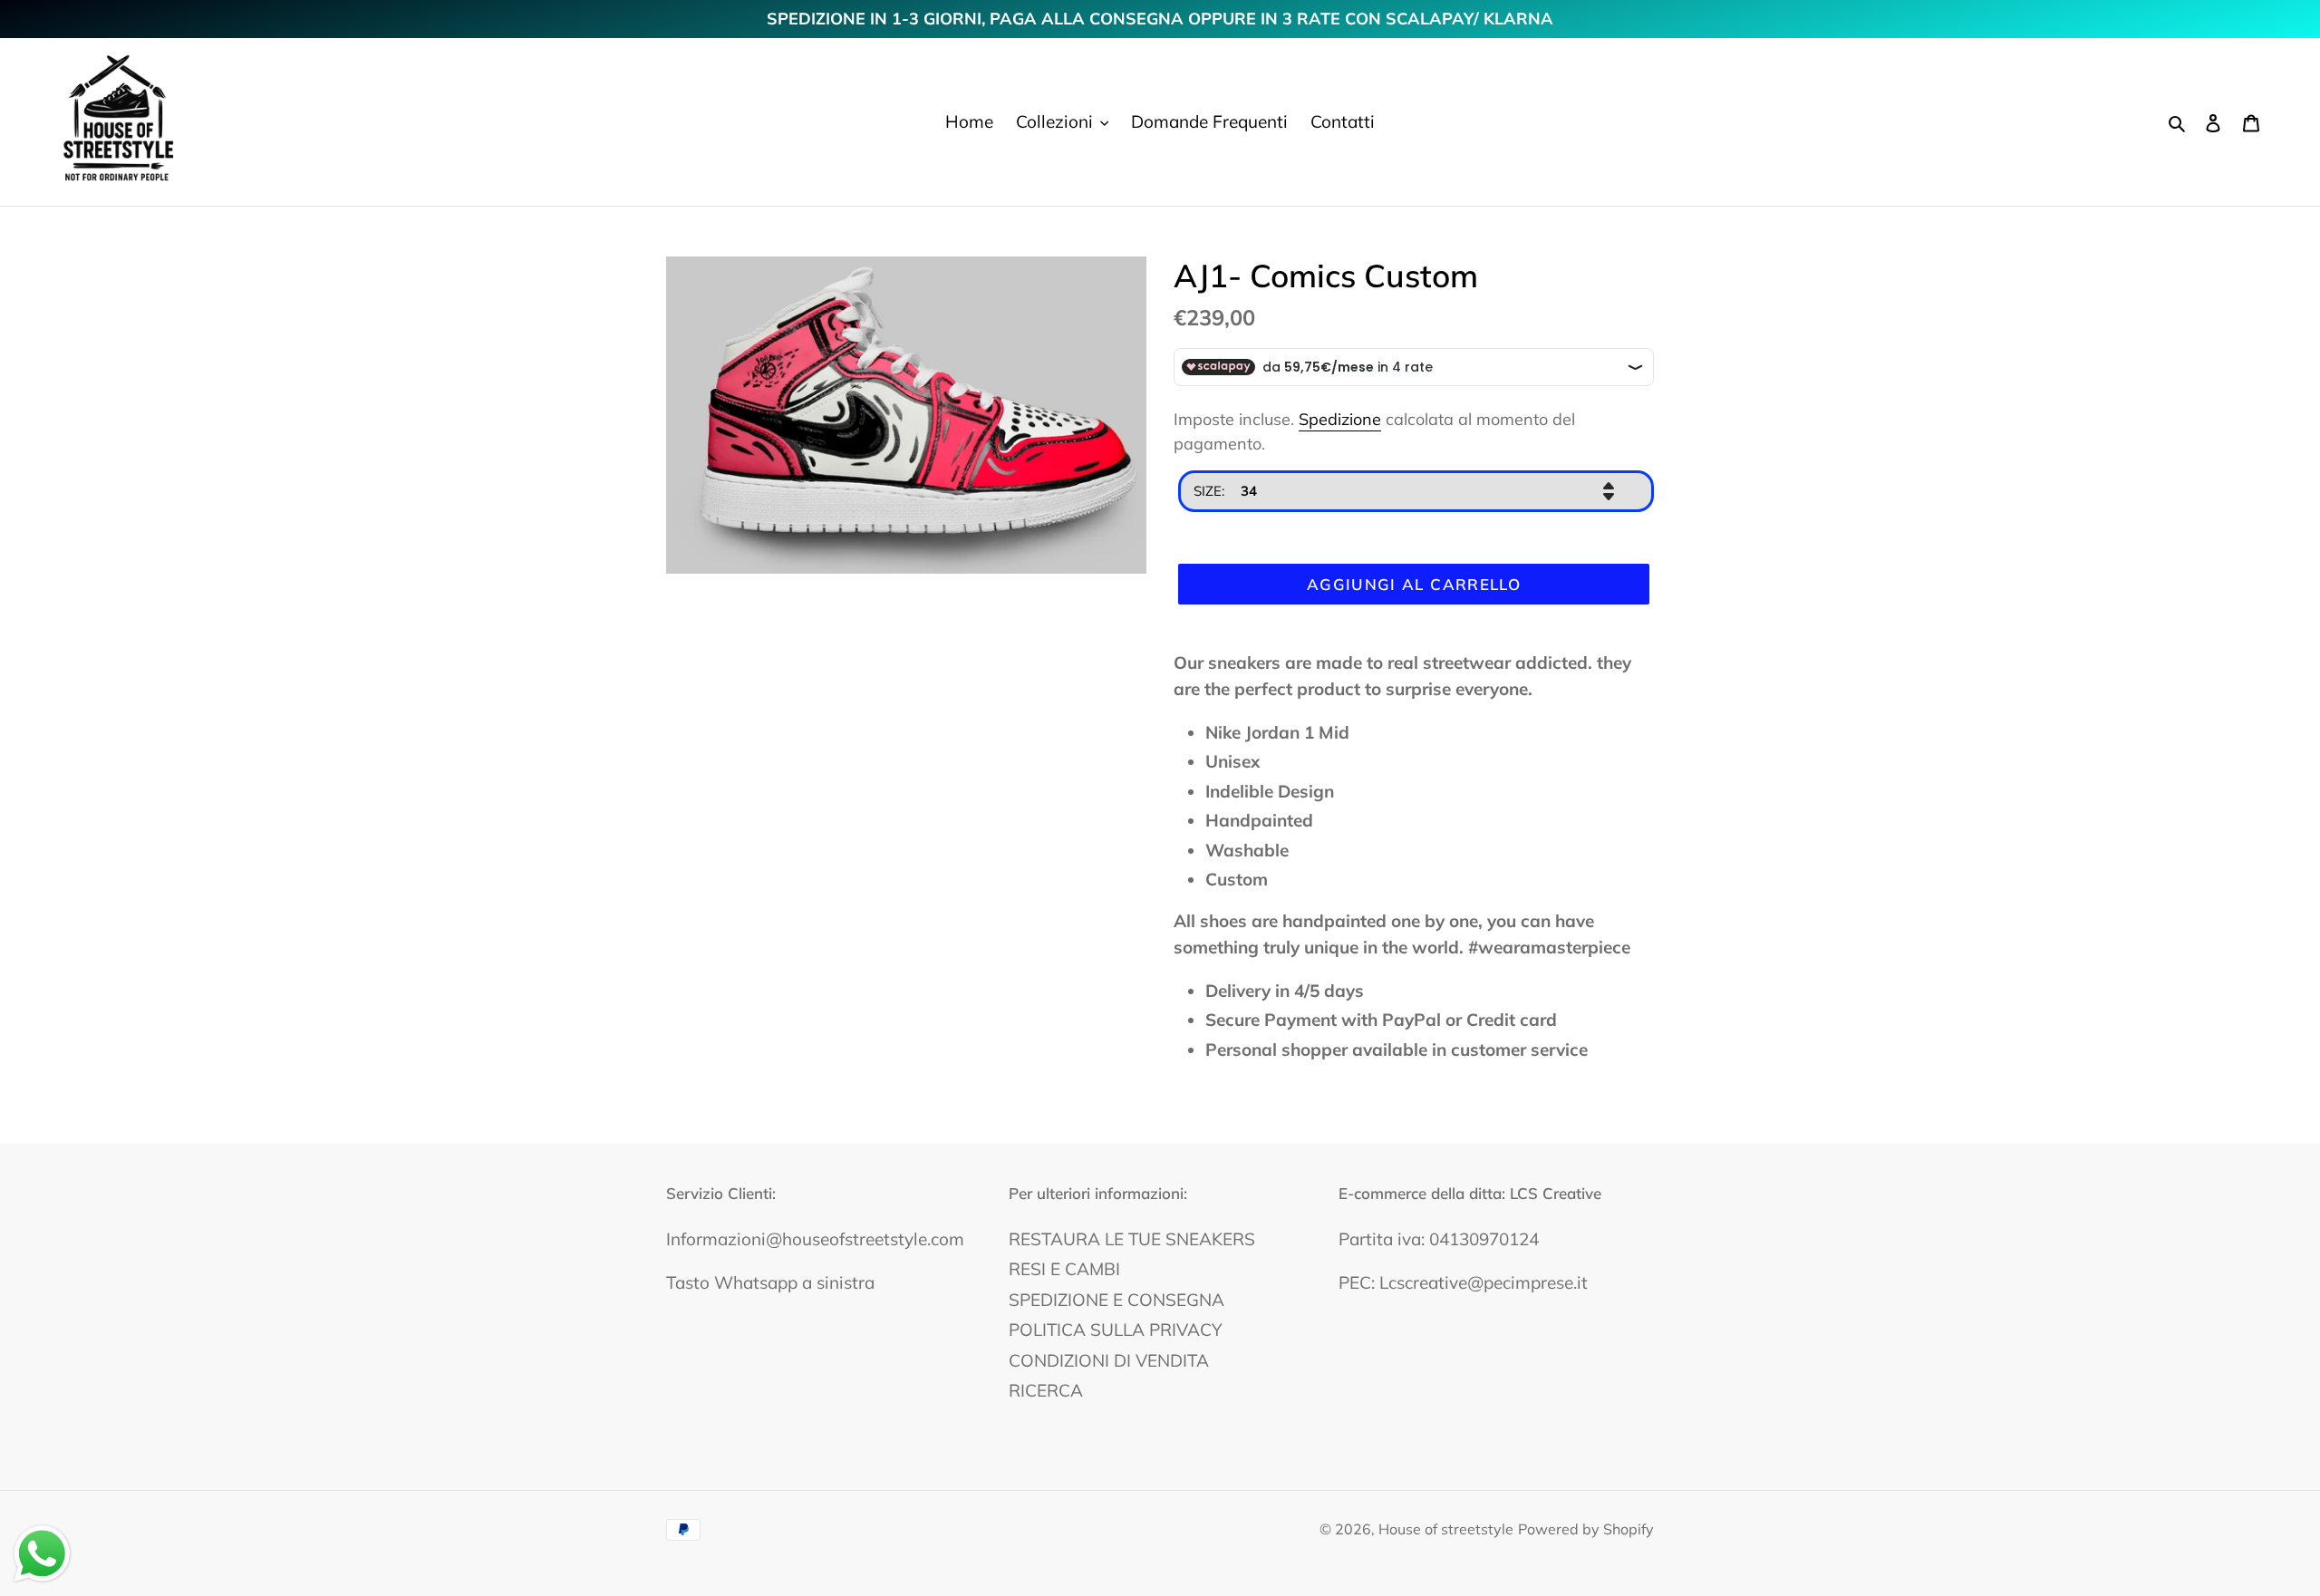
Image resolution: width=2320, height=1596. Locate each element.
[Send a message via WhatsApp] (42, 1554)
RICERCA (1046, 1390)
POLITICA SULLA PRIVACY (1116, 1330)
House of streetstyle (1446, 1529)
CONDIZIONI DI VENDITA (1109, 1360)
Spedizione (1340, 419)
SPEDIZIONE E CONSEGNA (1116, 1300)
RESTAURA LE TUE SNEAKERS (1132, 1239)
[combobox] (1416, 491)
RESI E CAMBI (1064, 1269)
